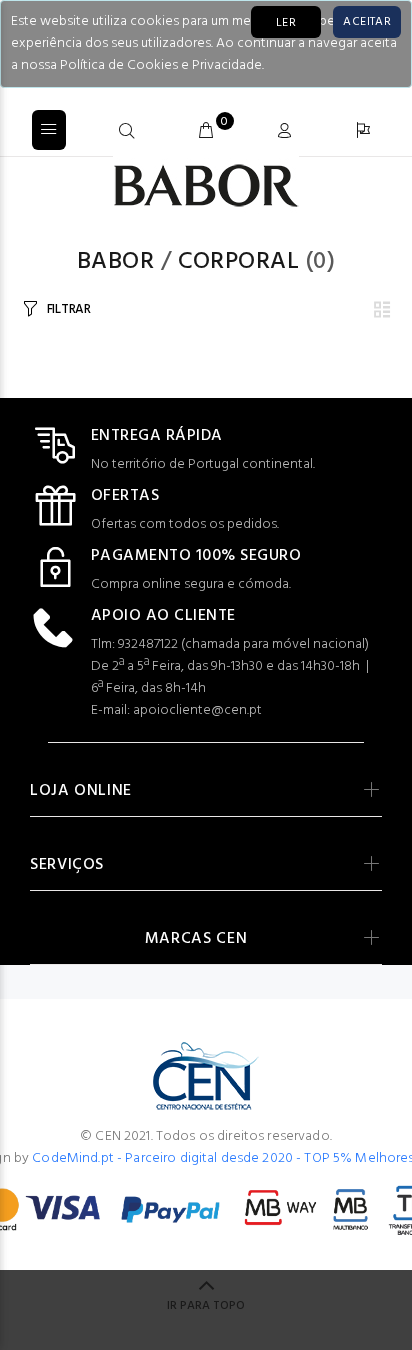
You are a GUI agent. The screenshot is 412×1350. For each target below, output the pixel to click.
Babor (115, 262)
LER (286, 23)
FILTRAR (69, 309)
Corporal (239, 262)
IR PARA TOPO (206, 1306)
